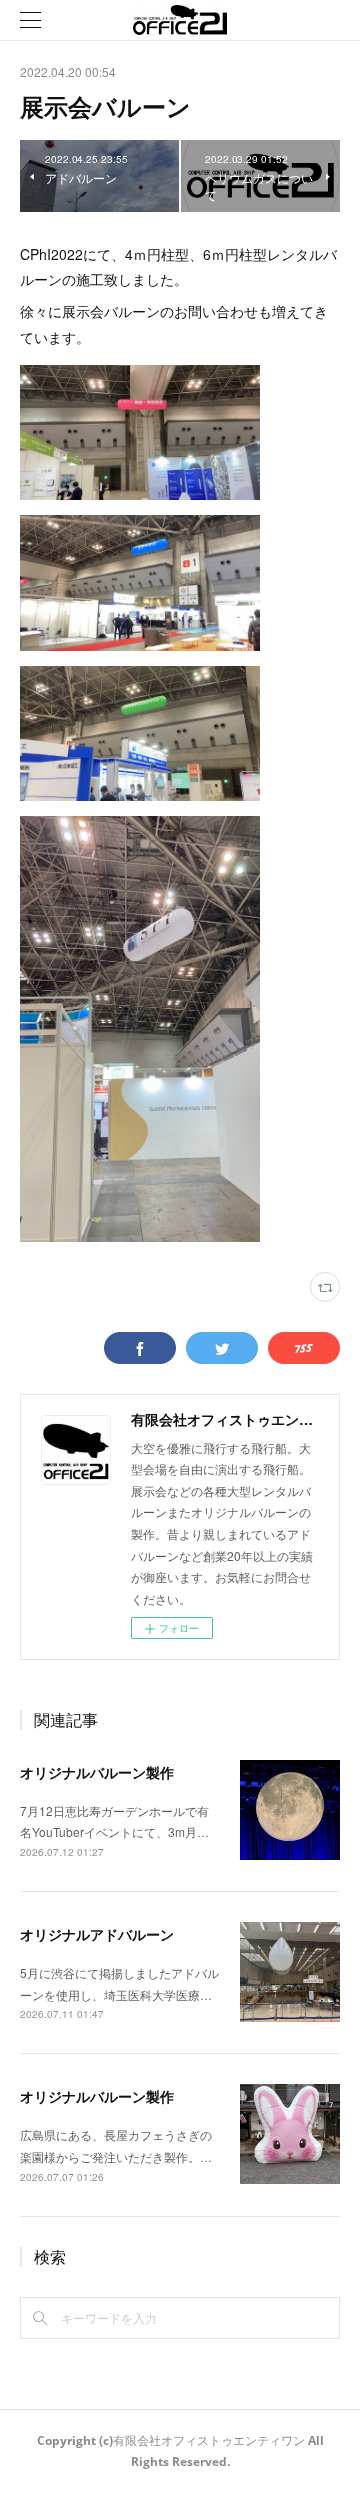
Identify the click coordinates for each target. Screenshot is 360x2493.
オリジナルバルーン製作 (97, 1772)
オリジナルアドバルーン (97, 1934)
